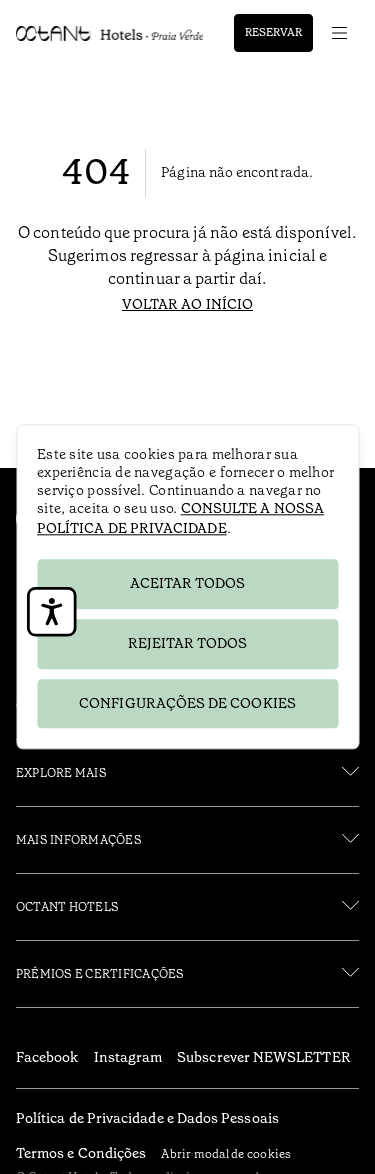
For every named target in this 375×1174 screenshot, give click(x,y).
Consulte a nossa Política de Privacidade (180, 518)
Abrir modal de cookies (226, 1154)
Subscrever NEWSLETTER (263, 1057)
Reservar (273, 32)
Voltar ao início (187, 304)
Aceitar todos (188, 583)
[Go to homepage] (109, 33)
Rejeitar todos (188, 643)
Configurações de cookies (187, 703)
